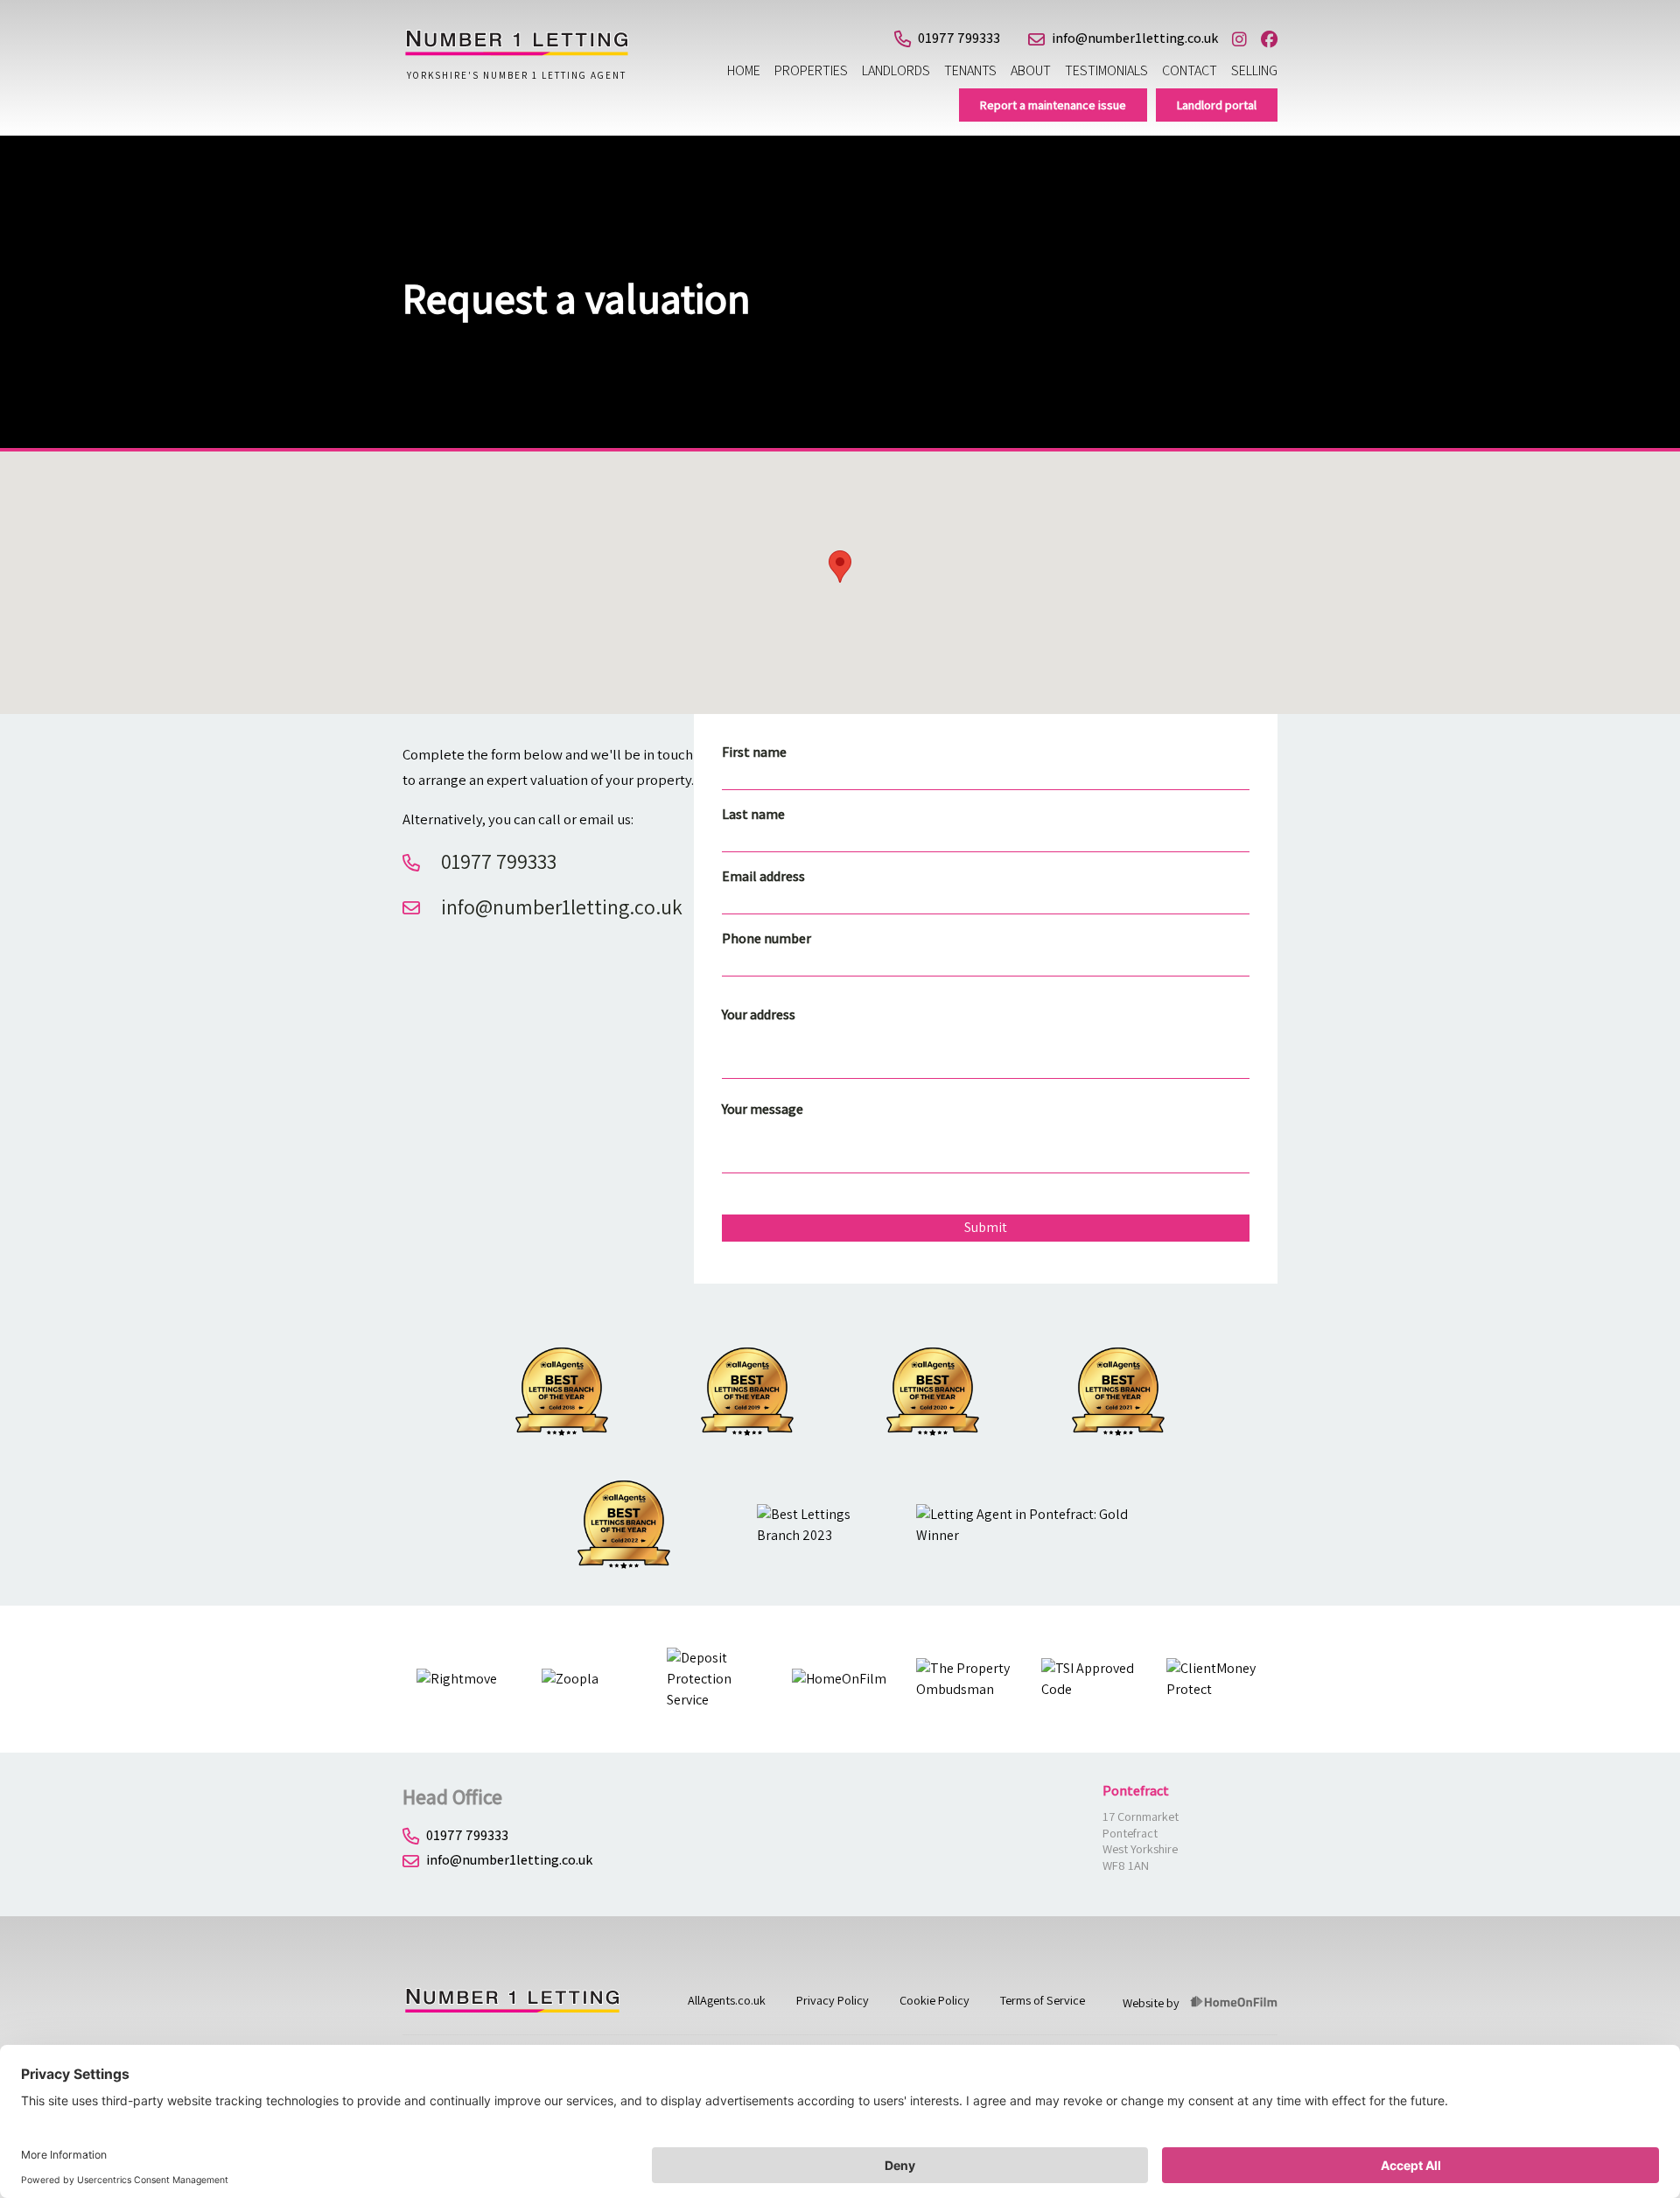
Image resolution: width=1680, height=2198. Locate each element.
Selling (1254, 70)
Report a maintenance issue (1053, 105)
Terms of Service (1043, 2000)
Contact (1190, 70)
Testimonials (1106, 70)
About (1031, 70)
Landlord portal (1217, 105)
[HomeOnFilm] (1234, 2003)
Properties (811, 70)
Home (744, 70)
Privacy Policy (833, 2000)
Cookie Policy (934, 2000)
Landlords (896, 70)
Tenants (970, 70)
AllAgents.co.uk (727, 2000)
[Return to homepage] (516, 52)
